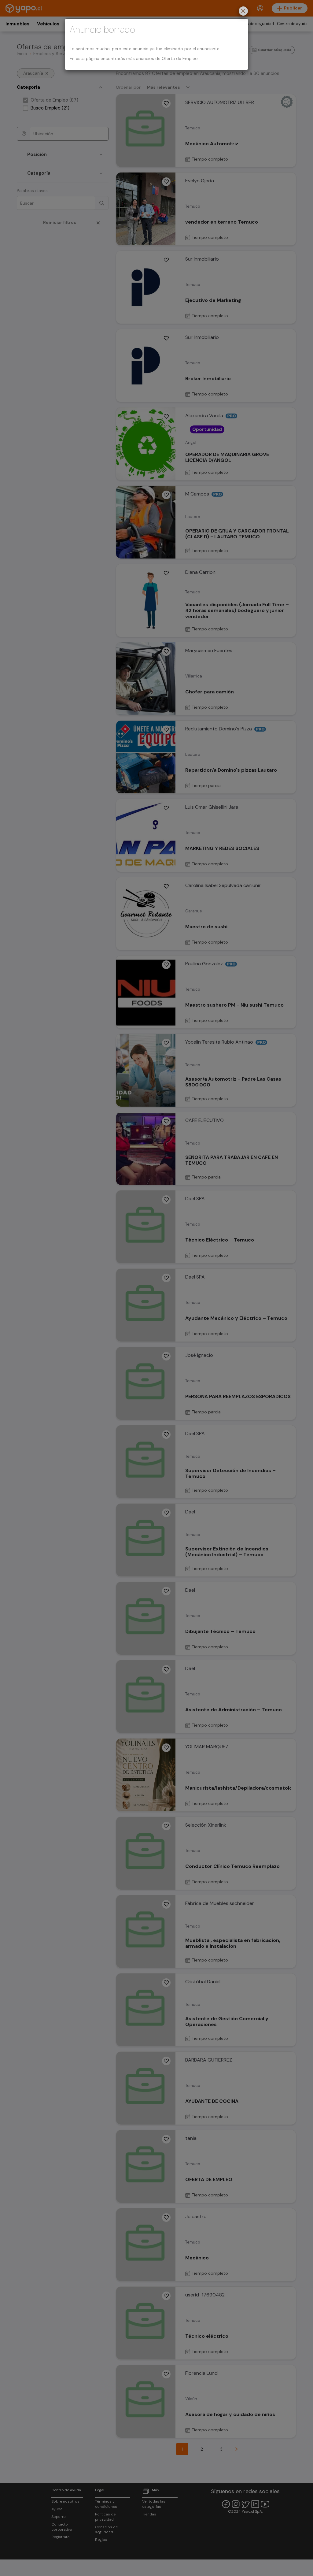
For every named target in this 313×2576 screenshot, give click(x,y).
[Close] (243, 12)
